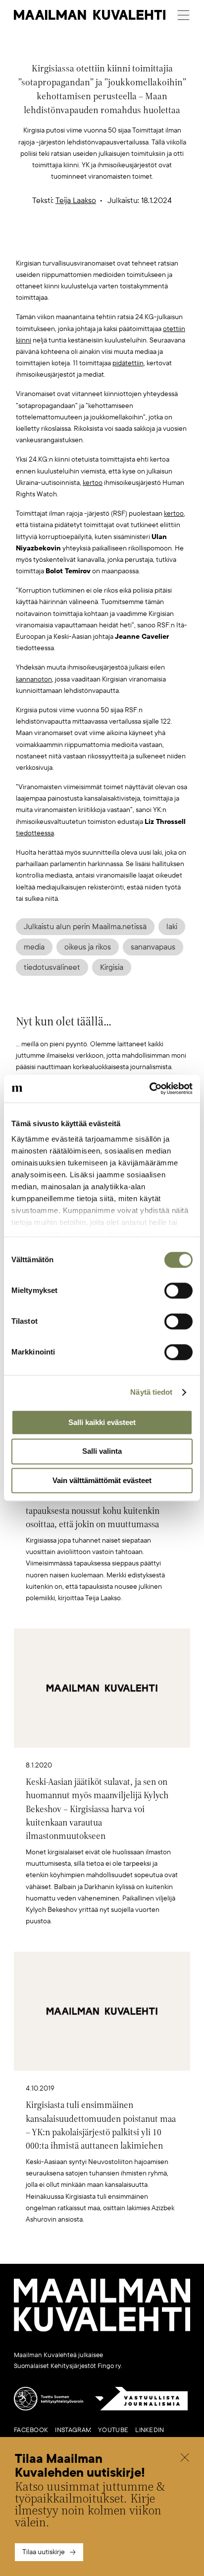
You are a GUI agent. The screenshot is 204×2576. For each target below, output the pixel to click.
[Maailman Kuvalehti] (102, 2330)
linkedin (150, 2430)
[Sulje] (185, 2459)
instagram (73, 2430)
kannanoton (34, 679)
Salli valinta (102, 1452)
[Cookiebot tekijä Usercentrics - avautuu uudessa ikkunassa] (149, 1088)
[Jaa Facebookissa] (118, 241)
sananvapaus (153, 947)
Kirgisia (112, 967)
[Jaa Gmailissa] (87, 241)
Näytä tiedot (151, 1392)
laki (172, 927)
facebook (31, 2430)
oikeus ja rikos (88, 947)
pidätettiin (128, 363)
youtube (113, 2430)
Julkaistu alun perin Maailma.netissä (85, 927)
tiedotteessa (35, 833)
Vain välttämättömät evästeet (102, 1480)
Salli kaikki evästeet (102, 1422)
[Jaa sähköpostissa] (149, 241)
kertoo (93, 483)
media (34, 947)
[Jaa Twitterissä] (55, 241)
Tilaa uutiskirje (44, 2552)
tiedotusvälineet (52, 967)
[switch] (178, 1290)
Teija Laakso (76, 201)
